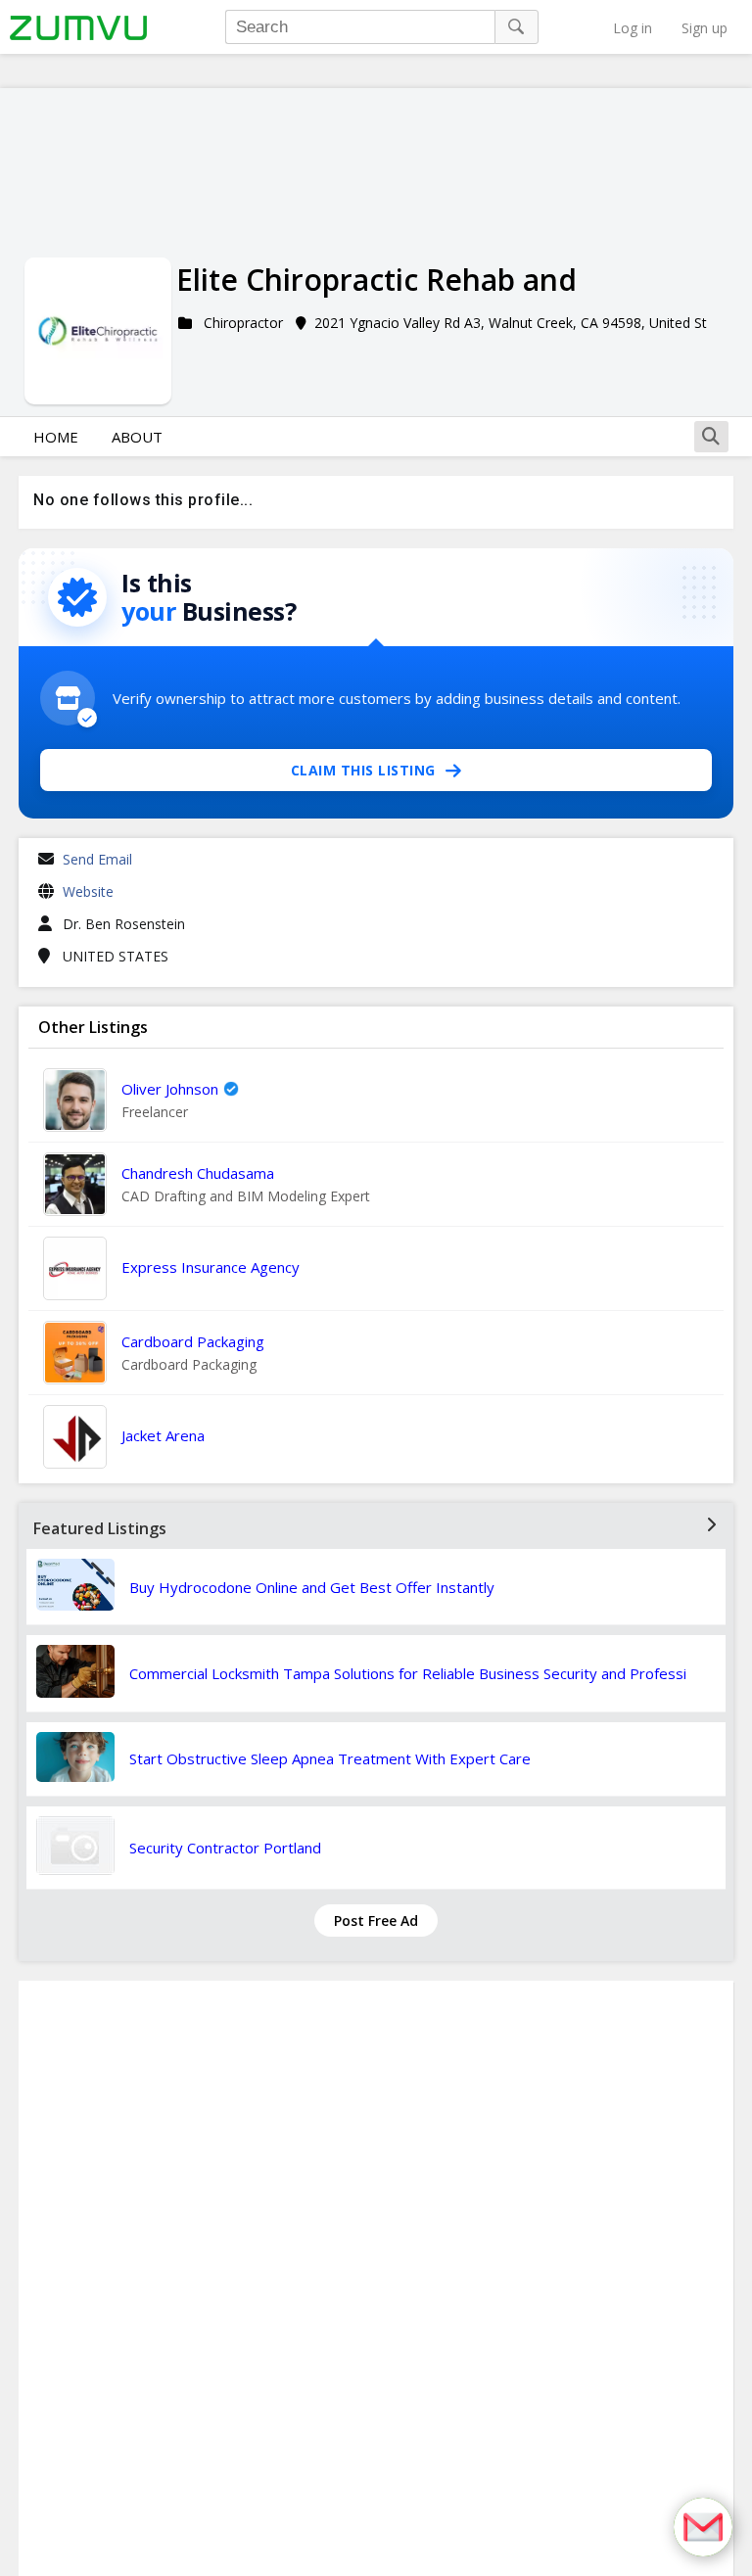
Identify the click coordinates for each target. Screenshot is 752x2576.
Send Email (97, 859)
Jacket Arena (163, 1435)
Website (88, 891)
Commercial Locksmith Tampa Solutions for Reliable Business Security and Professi (408, 1673)
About (137, 437)
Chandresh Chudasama (198, 1173)
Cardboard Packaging (193, 1341)
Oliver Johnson (170, 1089)
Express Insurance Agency (211, 1267)
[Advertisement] (376, 2278)
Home (56, 437)
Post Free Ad (376, 1920)
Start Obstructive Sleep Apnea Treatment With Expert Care (330, 1758)
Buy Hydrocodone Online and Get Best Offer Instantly (312, 1587)
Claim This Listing (363, 770)
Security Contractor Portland (225, 1848)
